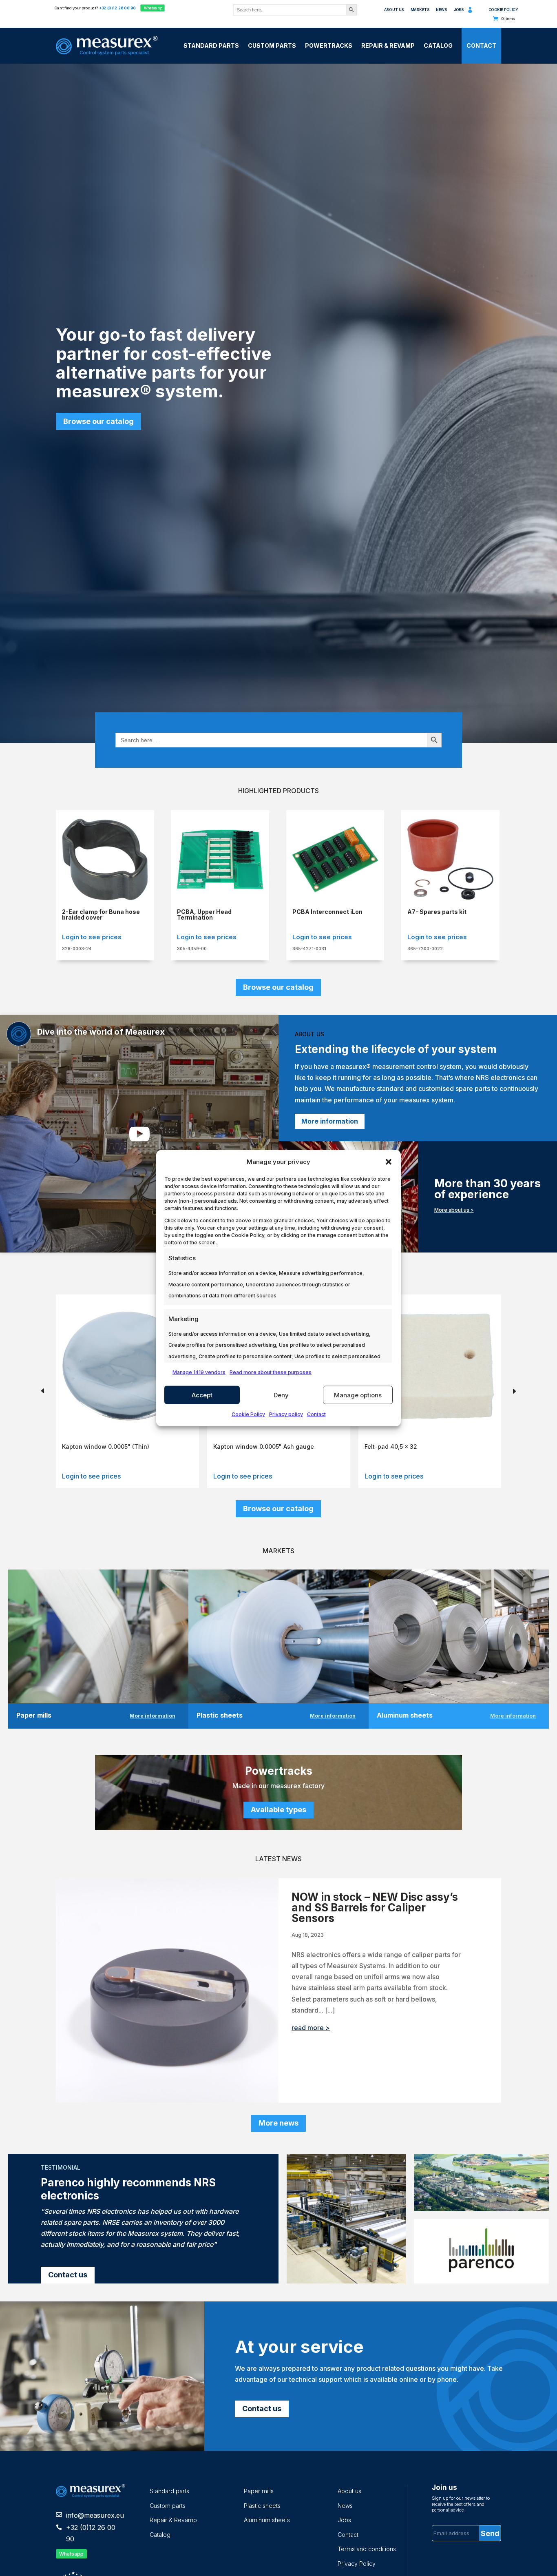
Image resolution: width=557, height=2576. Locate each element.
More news (278, 2123)
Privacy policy (286, 1414)
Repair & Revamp (388, 45)
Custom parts (168, 2506)
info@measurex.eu (95, 2515)
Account (470, 12)
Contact (316, 1414)
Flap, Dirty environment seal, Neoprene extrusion (420, 1449)
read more (308, 2028)
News (441, 10)
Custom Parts (272, 45)
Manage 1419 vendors (199, 1372)
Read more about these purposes (271, 1372)
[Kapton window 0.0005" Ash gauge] (127, 1429)
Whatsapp (152, 8)
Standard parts (169, 2491)
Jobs (459, 10)
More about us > (454, 1210)
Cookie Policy (248, 1414)
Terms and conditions (367, 2549)
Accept (202, 1395)
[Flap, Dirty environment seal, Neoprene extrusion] (430, 1429)
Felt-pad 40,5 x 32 (240, 1447)
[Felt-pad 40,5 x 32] (279, 1429)
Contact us (68, 2275)
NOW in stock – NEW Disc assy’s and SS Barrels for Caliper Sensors (375, 1908)
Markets (420, 10)
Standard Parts (211, 45)
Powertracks (329, 45)
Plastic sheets (262, 2506)
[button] (389, 1162)
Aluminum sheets (267, 2520)
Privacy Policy (357, 2564)
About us (394, 10)
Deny (281, 1395)
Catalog (438, 45)
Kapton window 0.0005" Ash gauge (112, 1447)
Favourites (479, 12)
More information (330, 1121)
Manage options (358, 1395)
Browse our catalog (98, 421)
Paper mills (259, 2491)
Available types (278, 1810)
